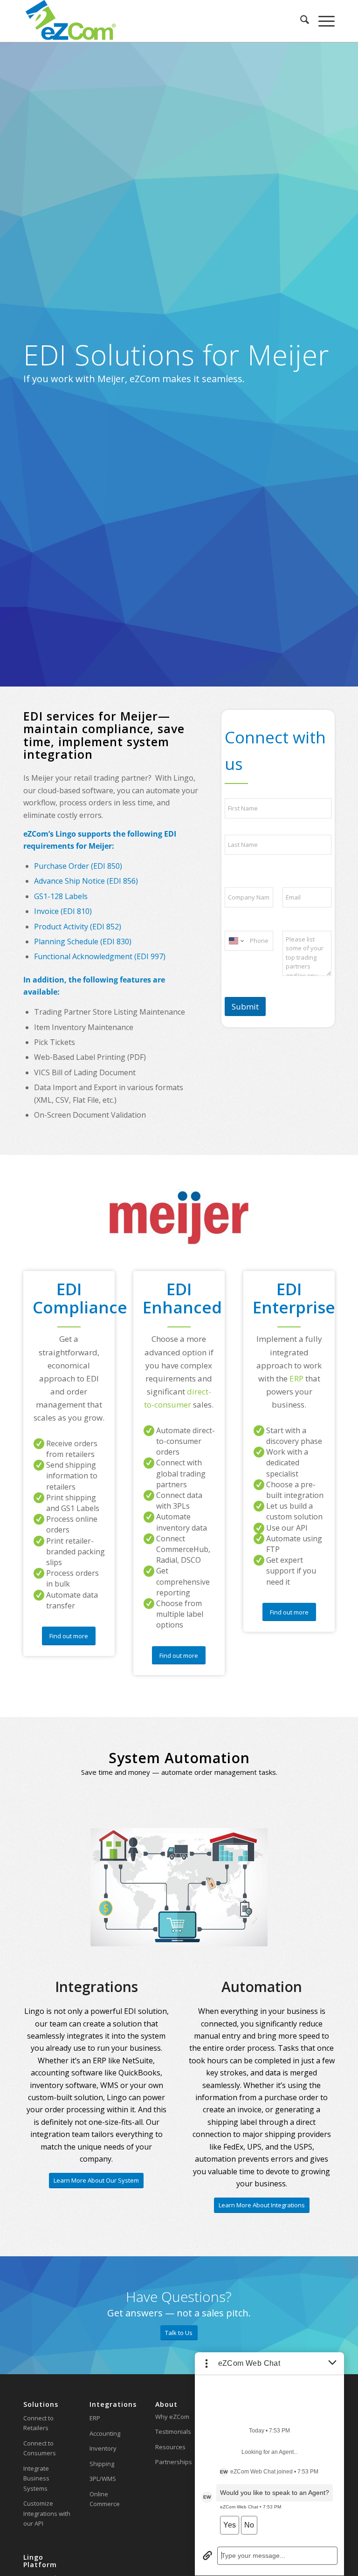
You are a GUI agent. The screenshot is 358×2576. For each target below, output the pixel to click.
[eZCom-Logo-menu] (71, 21)
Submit (245, 1006)
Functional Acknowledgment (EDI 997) (100, 956)
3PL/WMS (103, 2479)
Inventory (103, 2448)
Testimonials (173, 2432)
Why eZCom (172, 2417)
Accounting (105, 2433)
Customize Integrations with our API (47, 2513)
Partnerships (174, 2462)
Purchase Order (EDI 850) (78, 866)
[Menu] (322, 21)
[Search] (300, 21)
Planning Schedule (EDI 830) (83, 941)
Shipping (102, 2464)
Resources (170, 2447)
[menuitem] (300, 21)
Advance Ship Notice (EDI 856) (86, 881)
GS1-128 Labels (61, 896)
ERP (95, 2418)
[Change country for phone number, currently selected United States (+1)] (236, 941)
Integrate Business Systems (36, 2478)
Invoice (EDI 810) (63, 911)
